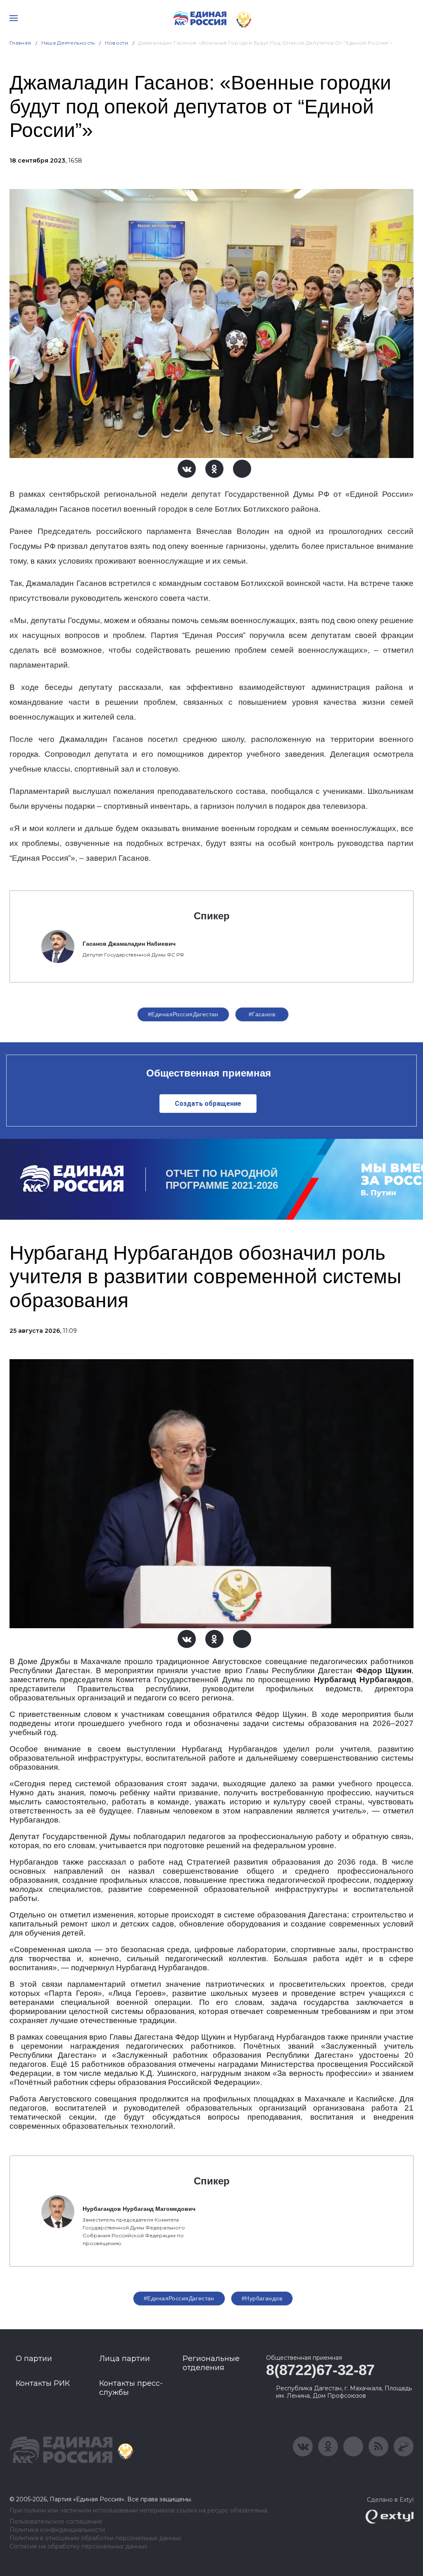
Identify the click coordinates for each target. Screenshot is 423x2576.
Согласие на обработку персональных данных (78, 2546)
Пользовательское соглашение (56, 2522)
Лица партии (125, 2359)
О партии (34, 2359)
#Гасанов (262, 1014)
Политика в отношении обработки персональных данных (95, 2538)
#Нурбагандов (262, 2298)
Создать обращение (208, 1104)
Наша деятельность (68, 43)
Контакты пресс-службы (131, 2388)
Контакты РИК (43, 2383)
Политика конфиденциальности (57, 2530)
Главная (20, 43)
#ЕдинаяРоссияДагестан (183, 1014)
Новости (117, 43)
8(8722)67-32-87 (320, 2370)
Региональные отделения (211, 2363)
